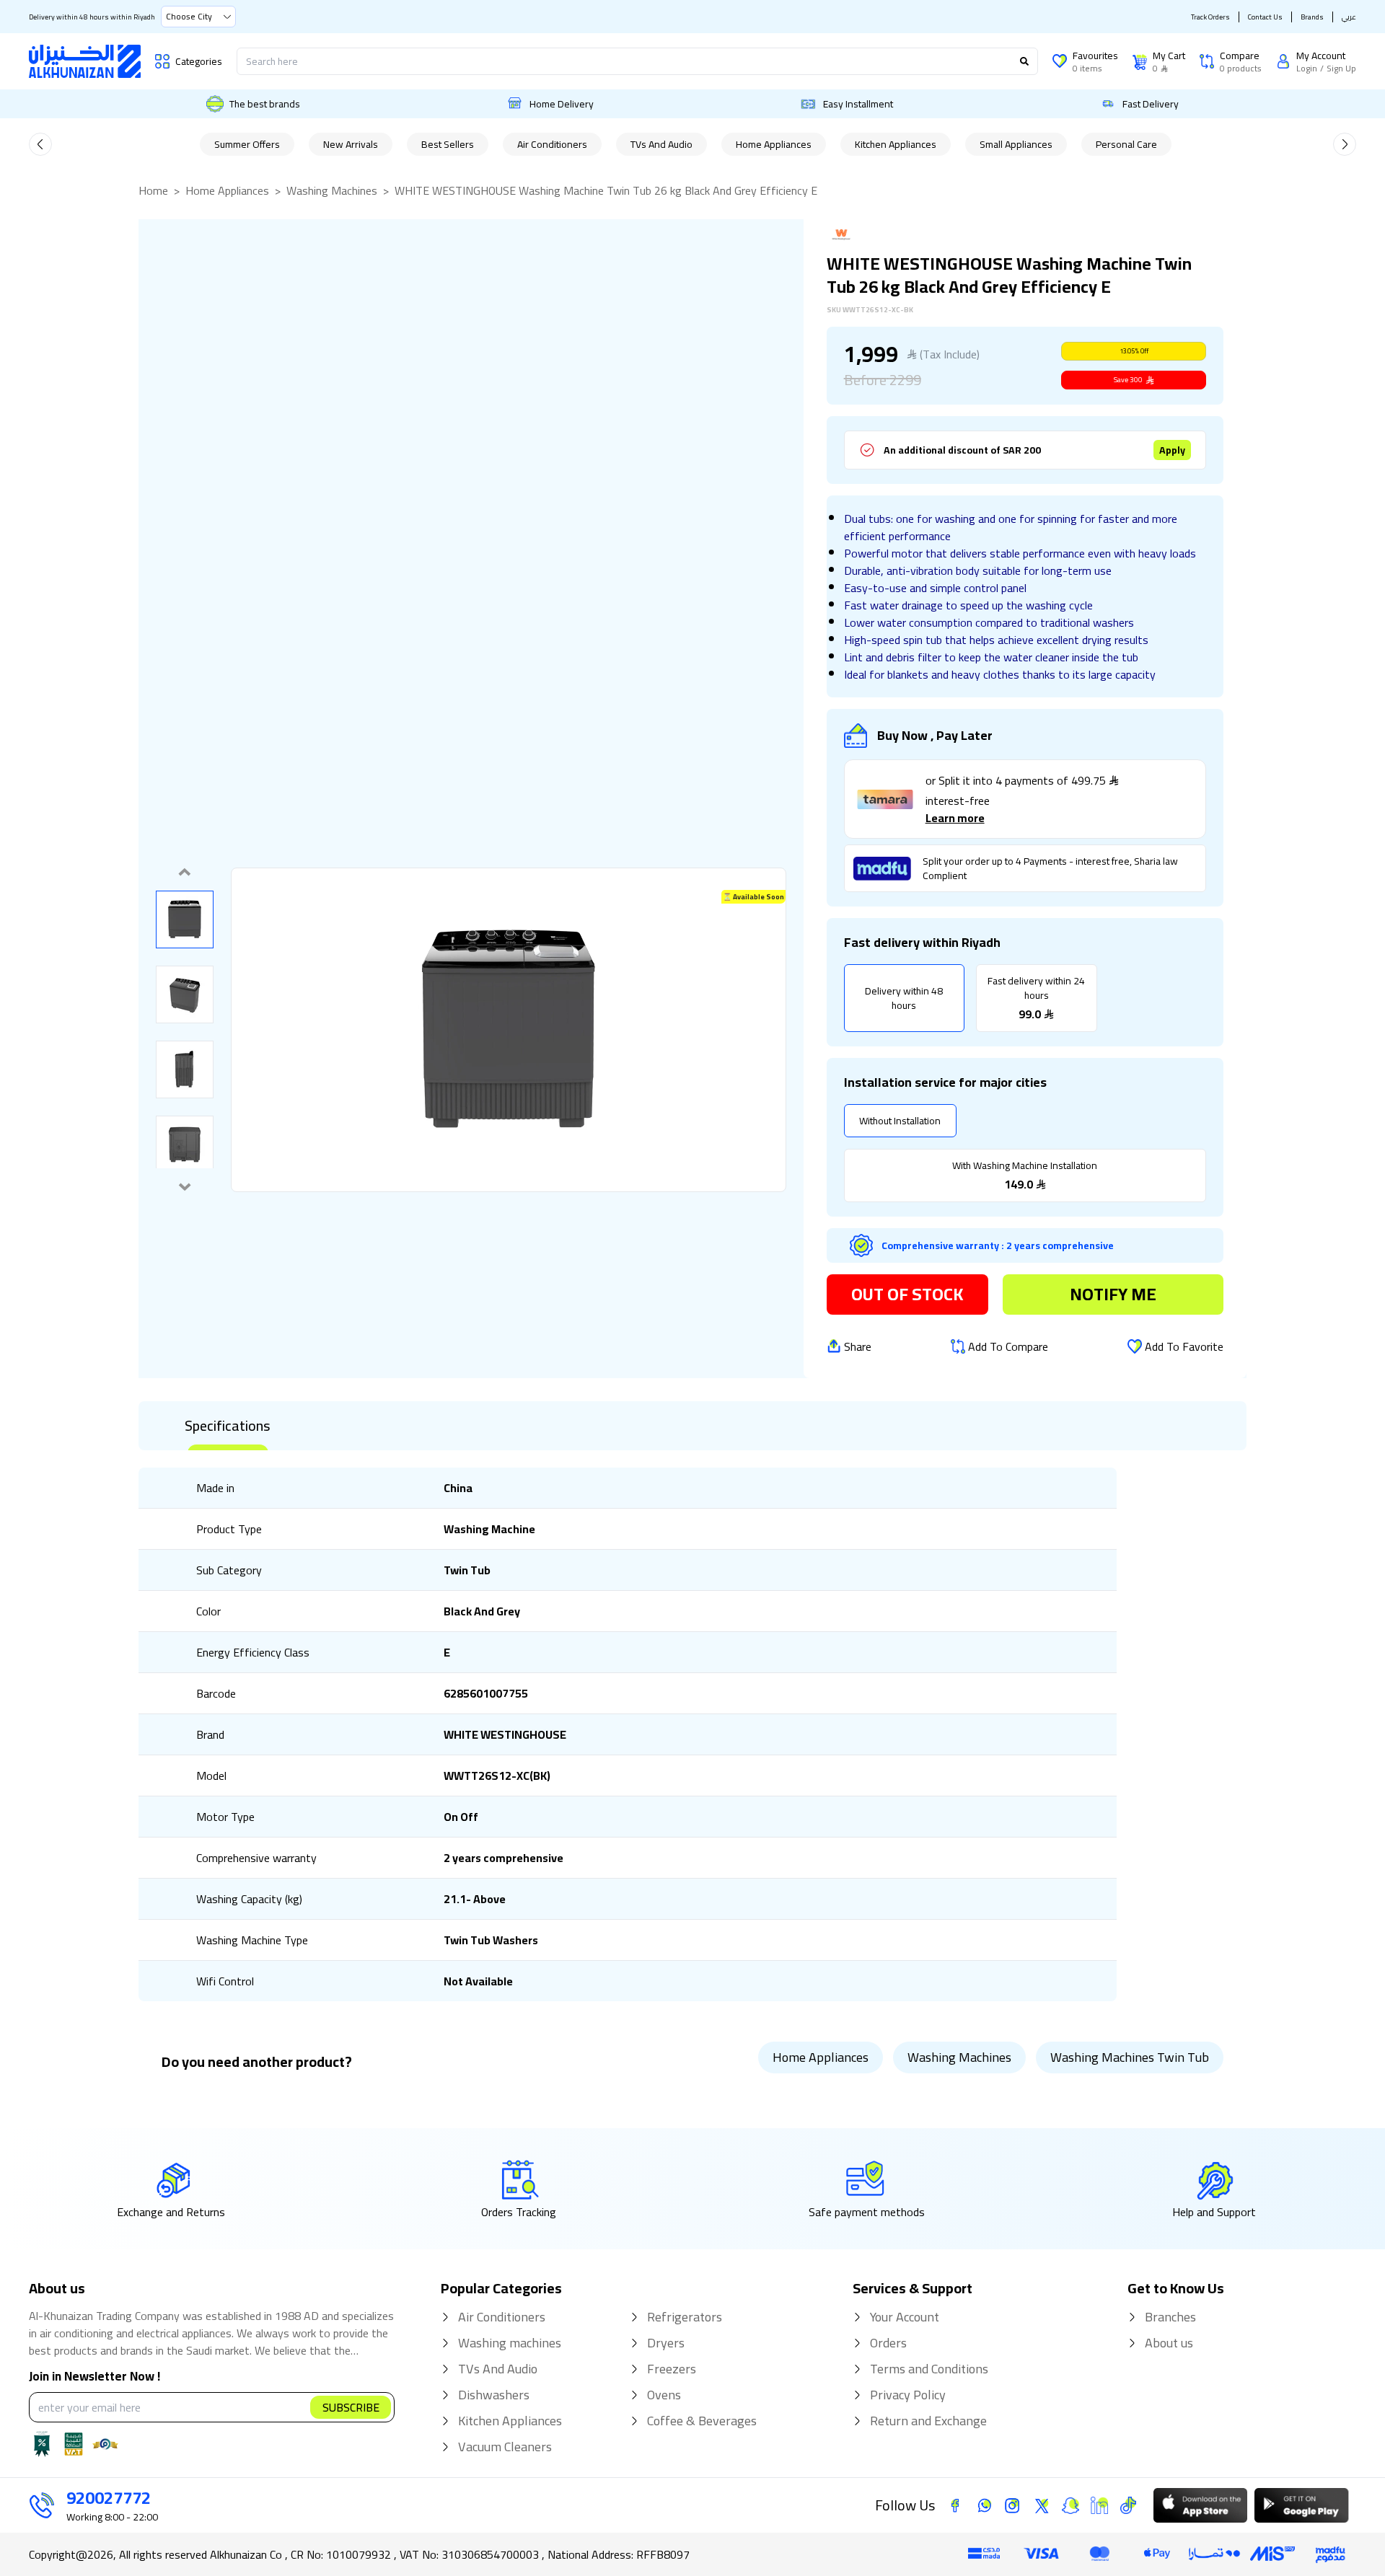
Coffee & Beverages (702, 2421)
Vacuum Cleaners (505, 2447)
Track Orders (1210, 17)
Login (1307, 69)
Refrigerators (685, 2317)
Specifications (228, 1426)
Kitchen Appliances (896, 144)
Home (153, 190)
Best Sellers (448, 144)
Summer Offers (247, 144)
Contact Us (1265, 17)
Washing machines (510, 2343)
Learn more (955, 818)
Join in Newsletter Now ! (94, 2377)
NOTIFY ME (1113, 1294)
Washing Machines (332, 190)
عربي (1349, 17)
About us (1169, 2343)
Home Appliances (774, 144)
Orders (888, 2343)
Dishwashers (494, 2395)
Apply (1172, 450)
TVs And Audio (661, 144)
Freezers (672, 2369)
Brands (1312, 17)
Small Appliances (1016, 144)
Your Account (905, 2317)
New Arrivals (351, 144)
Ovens (664, 2395)
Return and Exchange (928, 2421)
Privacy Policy (908, 2395)
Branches (1170, 2317)
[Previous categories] (40, 144)
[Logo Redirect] (85, 61)
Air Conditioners (552, 144)
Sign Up (1341, 69)
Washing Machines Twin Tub (1130, 2057)
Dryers (666, 2343)
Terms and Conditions (929, 2369)
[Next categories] (1345, 144)
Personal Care (1126, 144)
